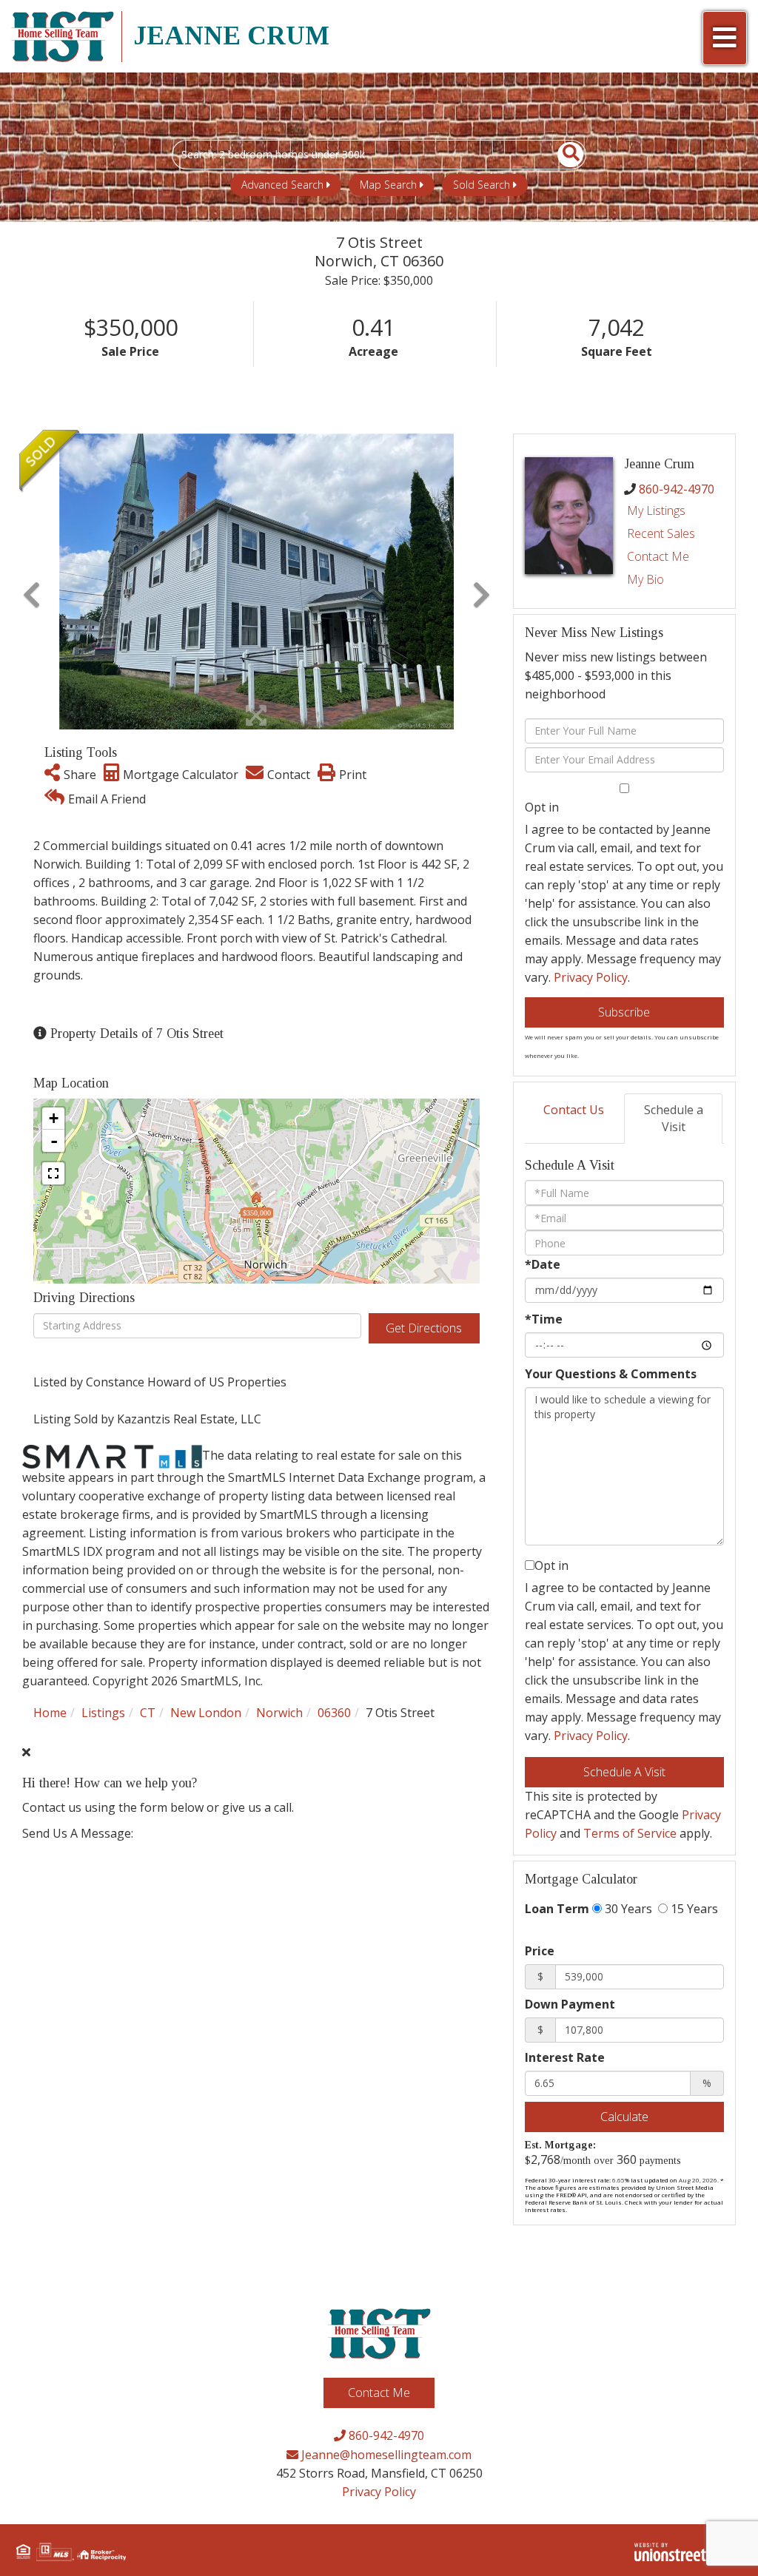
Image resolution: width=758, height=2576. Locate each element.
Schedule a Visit (674, 1118)
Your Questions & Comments (611, 1374)
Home (50, 1713)
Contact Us (574, 1110)
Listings (103, 1713)
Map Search (388, 185)
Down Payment (570, 2004)
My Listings (656, 510)
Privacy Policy (591, 977)
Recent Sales (661, 533)
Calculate (624, 2117)
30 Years (627, 1909)
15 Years (693, 1909)
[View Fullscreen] (53, 1173)
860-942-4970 (677, 489)
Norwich (279, 1713)
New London (206, 1713)
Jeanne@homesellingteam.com (385, 2455)
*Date (543, 1264)
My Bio (645, 579)
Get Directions (424, 1328)
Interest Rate (565, 2057)
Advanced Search (282, 185)
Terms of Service (630, 1833)
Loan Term (557, 1909)
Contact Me (658, 556)
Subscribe (624, 1012)
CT (148, 1713)
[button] (562, 155)
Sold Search (482, 185)
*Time (544, 1319)
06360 (334, 1713)
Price (540, 1951)
